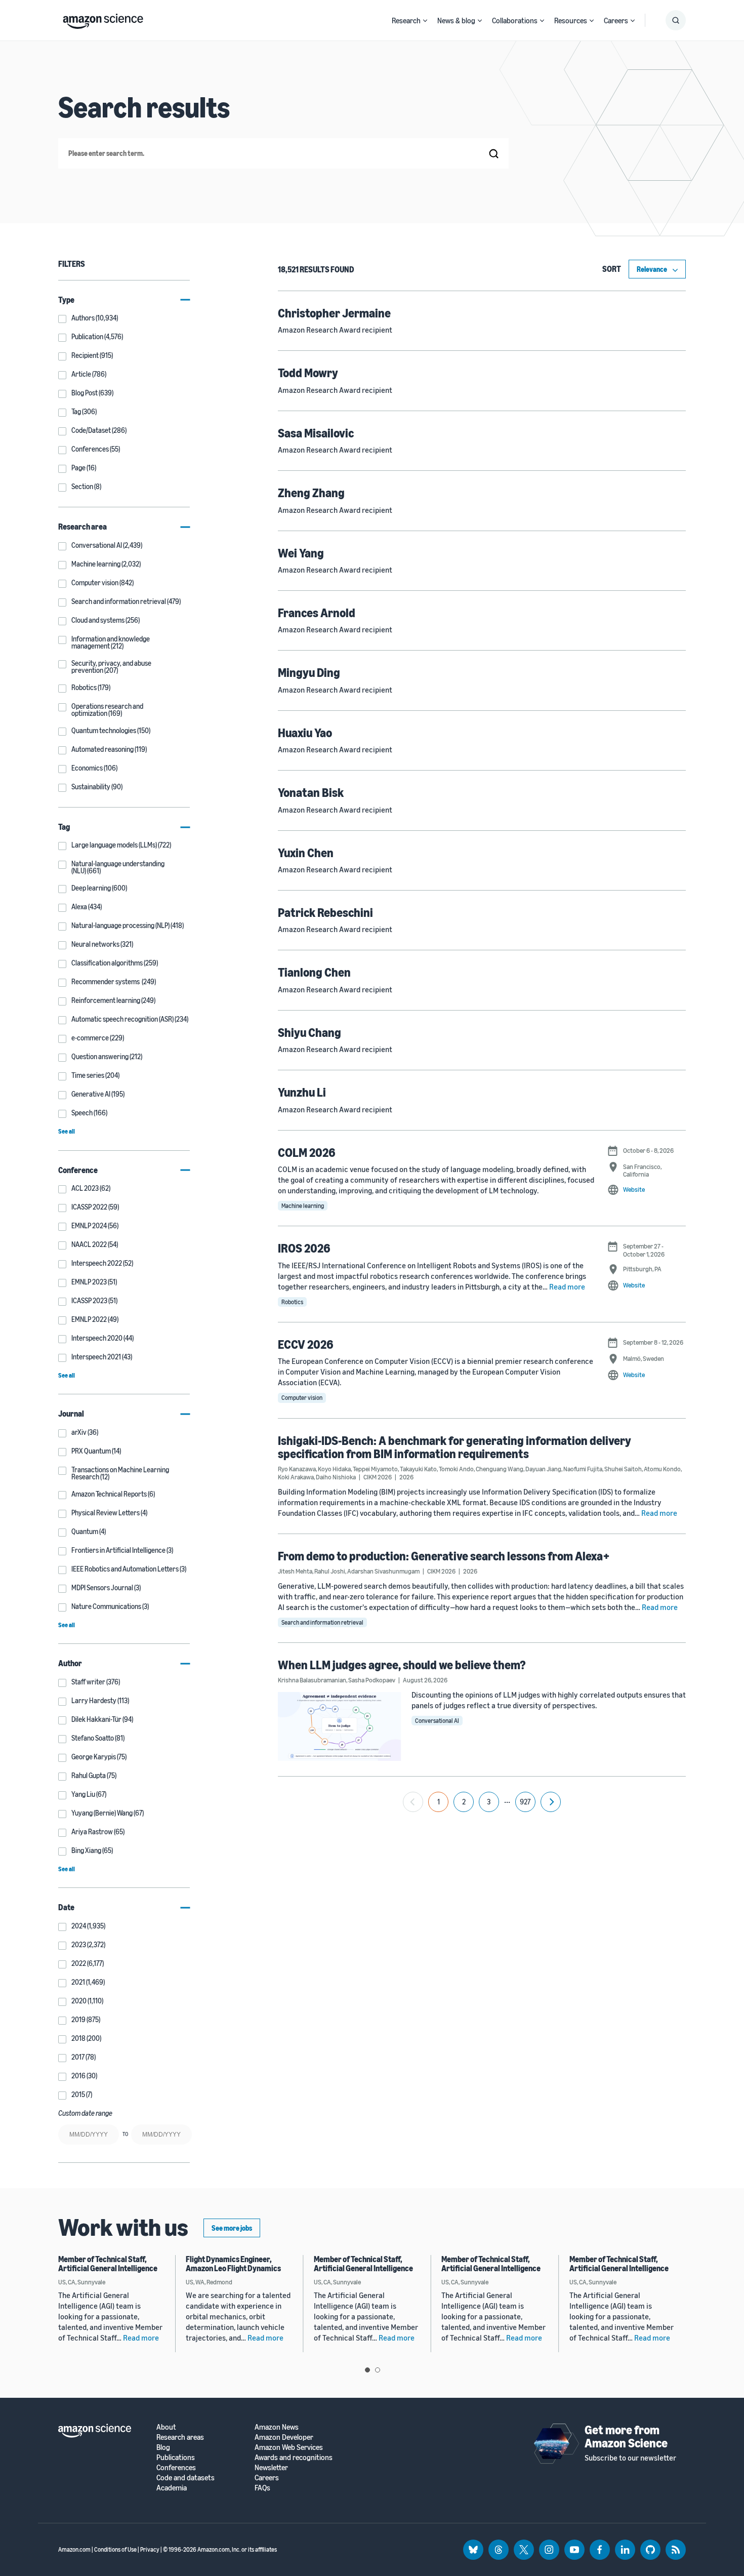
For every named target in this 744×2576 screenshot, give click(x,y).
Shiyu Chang (309, 1032)
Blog (163, 2447)
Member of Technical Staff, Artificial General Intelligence (108, 2264)
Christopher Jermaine (334, 313)
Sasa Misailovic (316, 433)
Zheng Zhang (311, 493)
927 (525, 1802)
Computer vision (302, 1398)
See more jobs (232, 2228)
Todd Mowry (308, 373)
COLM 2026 (307, 1152)
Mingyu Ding (309, 672)
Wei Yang (301, 553)
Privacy (150, 2549)
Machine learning (303, 1206)
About (166, 2427)
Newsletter (271, 2467)
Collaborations (515, 20)
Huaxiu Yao (305, 733)
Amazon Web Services (289, 2447)
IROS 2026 (304, 1248)
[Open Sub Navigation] (425, 21)
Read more (567, 1286)
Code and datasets (185, 2478)
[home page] (103, 19)
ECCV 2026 (306, 1344)
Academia (172, 2488)
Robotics (292, 1302)
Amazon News (277, 2427)
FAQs (262, 2488)
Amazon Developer (284, 2437)
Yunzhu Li (302, 1092)
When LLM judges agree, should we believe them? (402, 1665)
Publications (176, 2457)
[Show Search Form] (676, 20)
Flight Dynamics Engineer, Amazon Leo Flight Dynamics (233, 2264)
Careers (616, 20)
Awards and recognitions (294, 2457)
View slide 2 (378, 2370)
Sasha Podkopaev (372, 1680)
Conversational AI (437, 1721)
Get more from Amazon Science (626, 2436)
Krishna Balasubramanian (312, 1680)
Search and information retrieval (322, 1622)
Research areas (180, 2437)
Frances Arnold (317, 613)
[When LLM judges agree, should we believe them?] (340, 1726)
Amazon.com (74, 2549)
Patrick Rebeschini (325, 912)
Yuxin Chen (306, 853)
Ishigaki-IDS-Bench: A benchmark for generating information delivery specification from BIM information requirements (454, 1447)
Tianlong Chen (314, 972)
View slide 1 (367, 2370)
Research (406, 20)
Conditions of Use (115, 2549)
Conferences (176, 2467)
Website (634, 1189)
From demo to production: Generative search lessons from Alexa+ (444, 1556)
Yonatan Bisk (311, 792)
